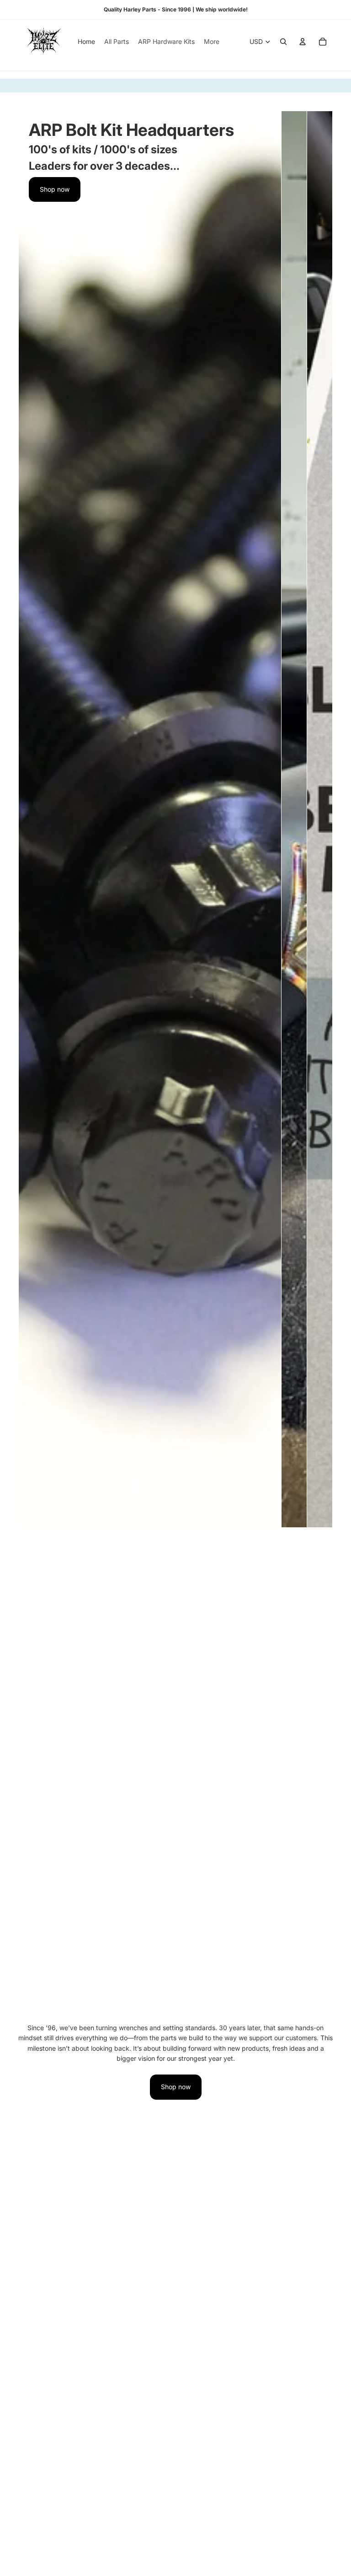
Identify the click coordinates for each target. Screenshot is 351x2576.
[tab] (31, 819)
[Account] (303, 42)
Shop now (55, 189)
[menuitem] (212, 42)
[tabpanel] (150, 819)
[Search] (283, 42)
